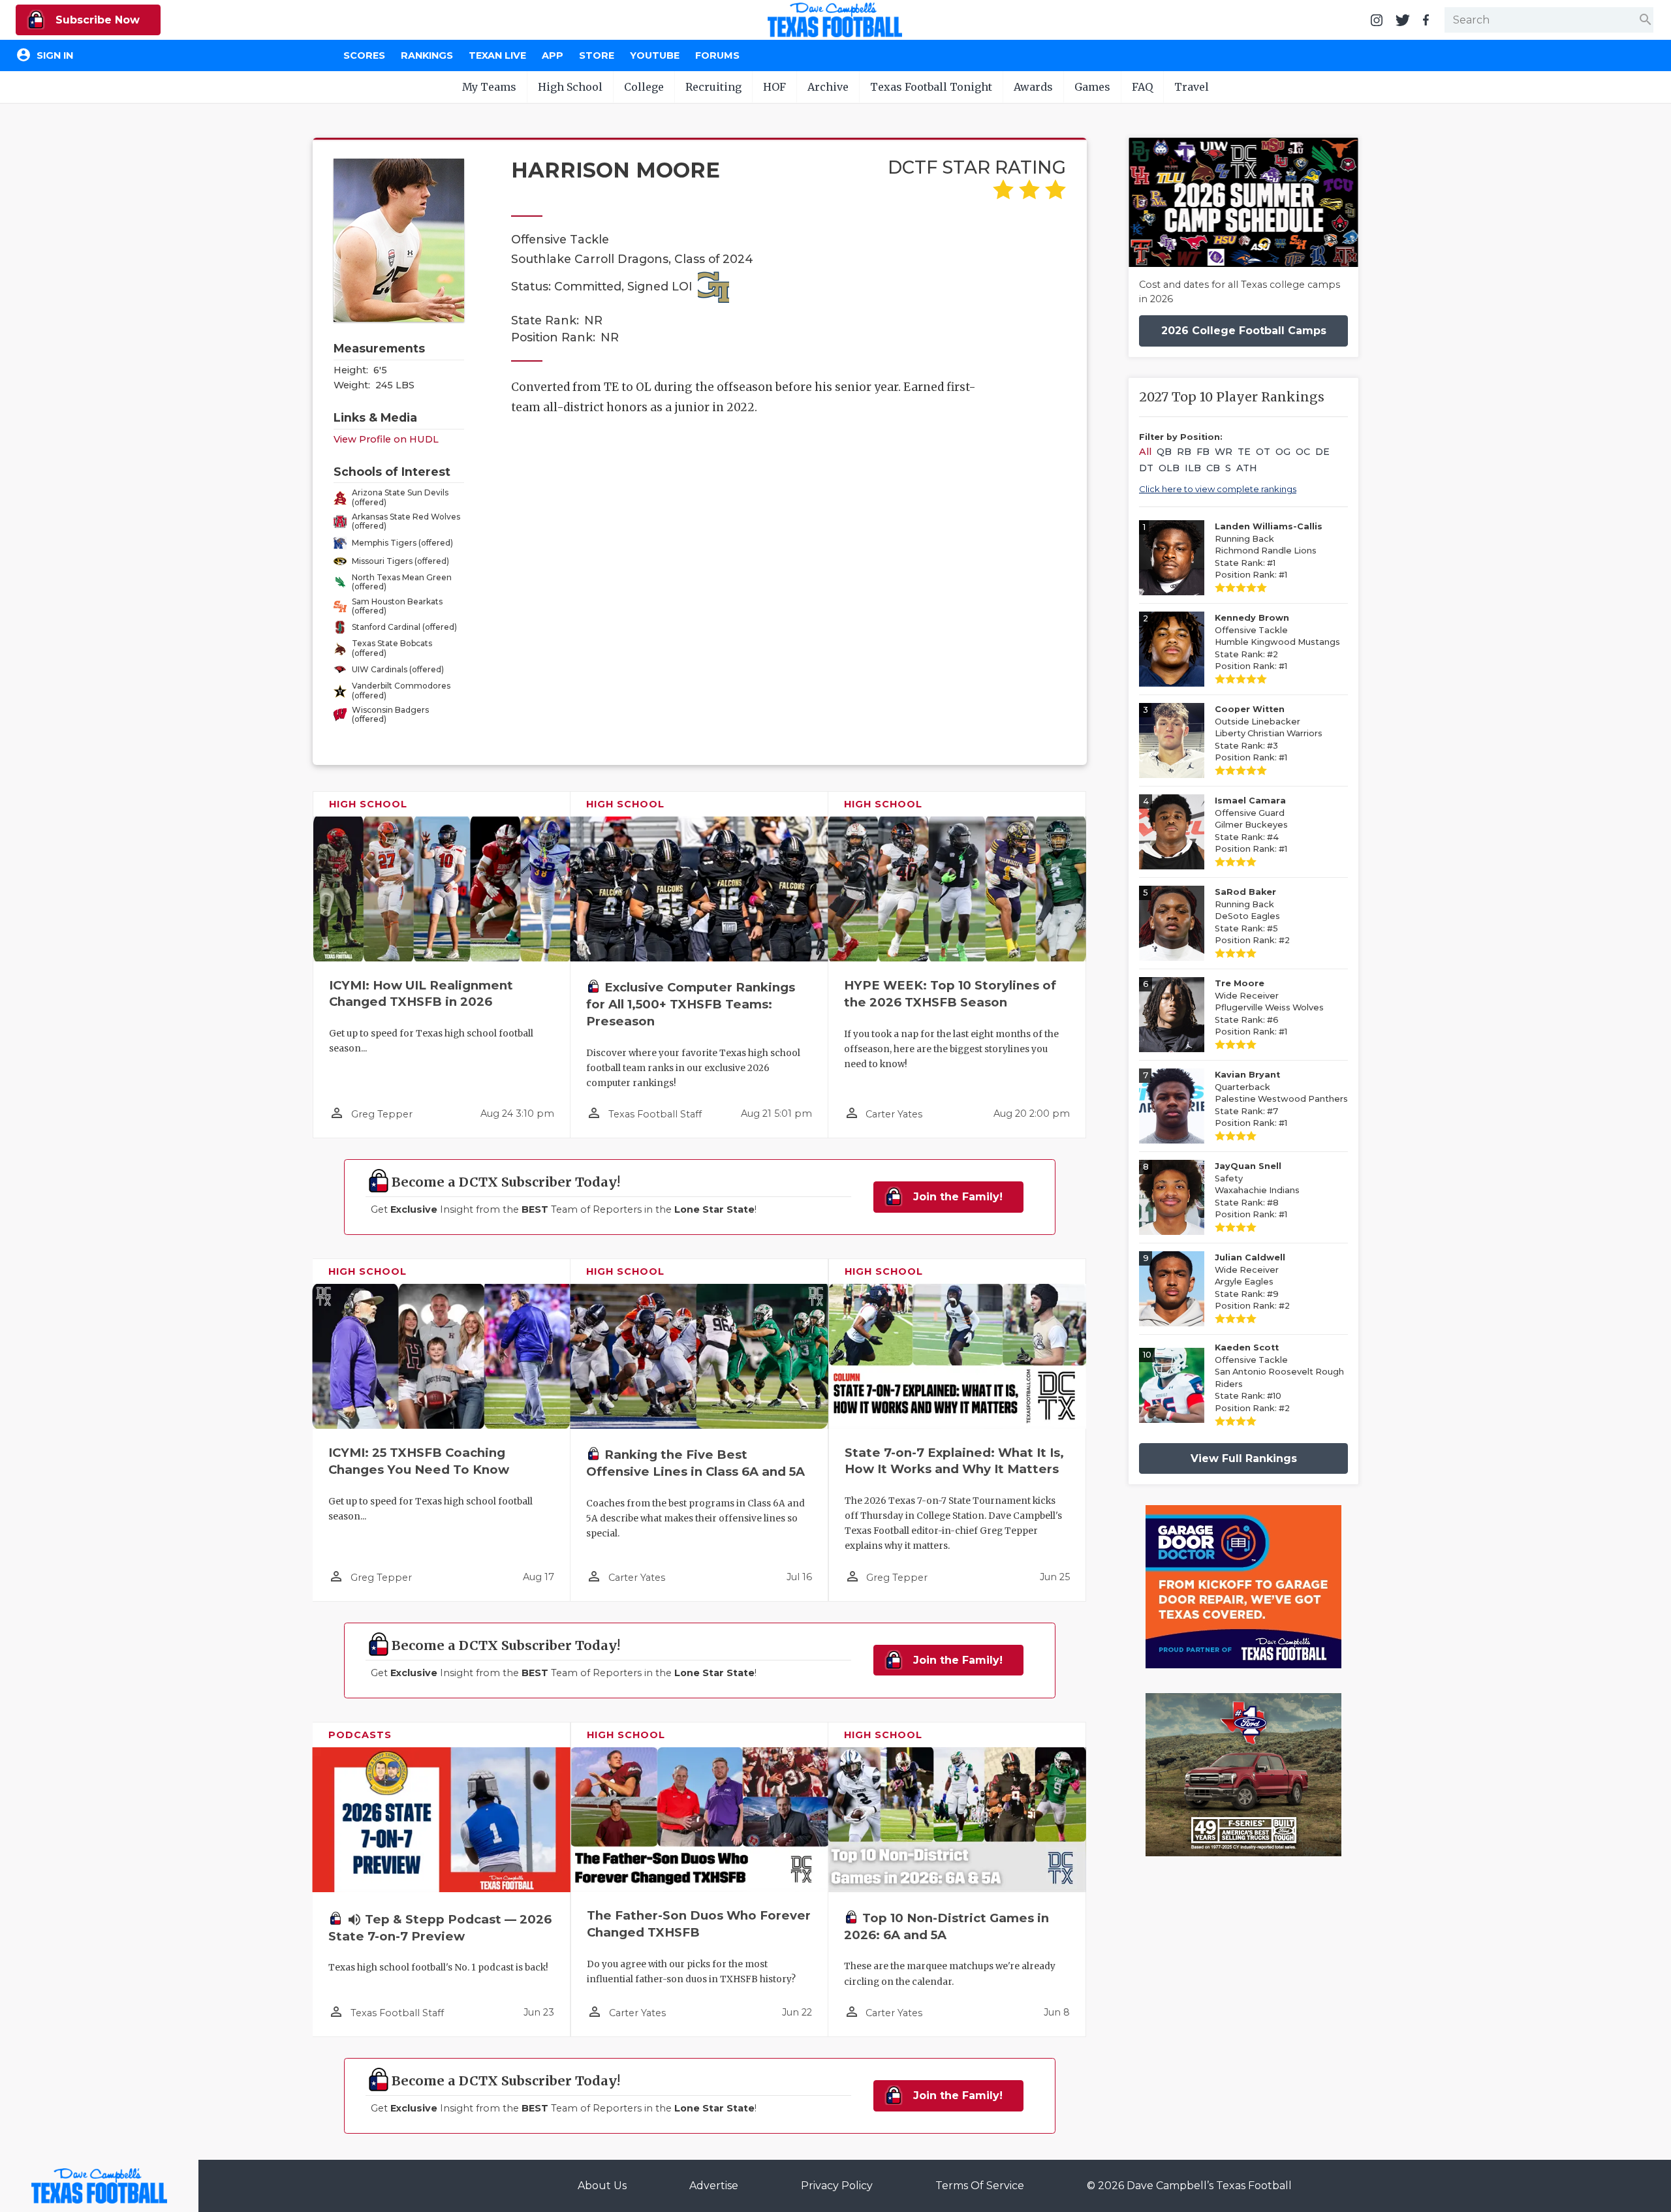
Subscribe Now (96, 20)
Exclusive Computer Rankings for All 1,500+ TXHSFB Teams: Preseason (691, 1004)
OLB (1169, 468)
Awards (1033, 87)
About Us (602, 2186)
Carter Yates (894, 1114)
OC (1303, 452)
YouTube (655, 55)
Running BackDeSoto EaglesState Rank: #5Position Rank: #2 (1252, 916)
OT (1263, 452)
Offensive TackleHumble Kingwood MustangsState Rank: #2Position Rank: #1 (1277, 642)
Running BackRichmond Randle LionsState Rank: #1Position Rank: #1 (1269, 551)
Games (1092, 87)
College (644, 87)
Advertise (714, 2186)
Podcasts (360, 1735)
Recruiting (713, 87)
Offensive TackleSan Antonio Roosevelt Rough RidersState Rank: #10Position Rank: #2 (1279, 1378)
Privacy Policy (837, 2186)
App (553, 55)
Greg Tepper (382, 1114)
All (1145, 452)
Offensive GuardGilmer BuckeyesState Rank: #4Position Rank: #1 (1251, 825)
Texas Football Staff (655, 1114)
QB (1164, 452)
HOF (774, 87)
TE (1244, 452)
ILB (1193, 468)
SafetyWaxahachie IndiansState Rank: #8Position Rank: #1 (1257, 1190)
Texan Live (497, 55)
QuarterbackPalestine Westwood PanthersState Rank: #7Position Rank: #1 (1281, 1099)
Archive (828, 87)
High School (570, 87)
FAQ (1142, 87)
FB (1203, 452)
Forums (717, 55)
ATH (1247, 468)
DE (1322, 452)
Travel (1192, 87)
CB (1213, 468)
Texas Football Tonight (931, 87)
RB (1184, 452)
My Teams (489, 87)
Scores (364, 55)
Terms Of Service (980, 2186)
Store (597, 55)
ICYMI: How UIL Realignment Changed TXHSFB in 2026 (421, 994)
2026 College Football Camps (1244, 331)
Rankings (427, 55)
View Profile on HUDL (386, 439)
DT (1146, 468)
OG (1283, 452)
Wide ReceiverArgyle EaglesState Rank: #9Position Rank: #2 (1252, 1282)
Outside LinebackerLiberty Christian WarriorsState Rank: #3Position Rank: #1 (1269, 733)
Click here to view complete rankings (1218, 489)
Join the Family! (956, 1197)
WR (1224, 452)
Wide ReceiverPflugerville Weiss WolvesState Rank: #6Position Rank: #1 (1269, 1007)
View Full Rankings (1244, 1458)
